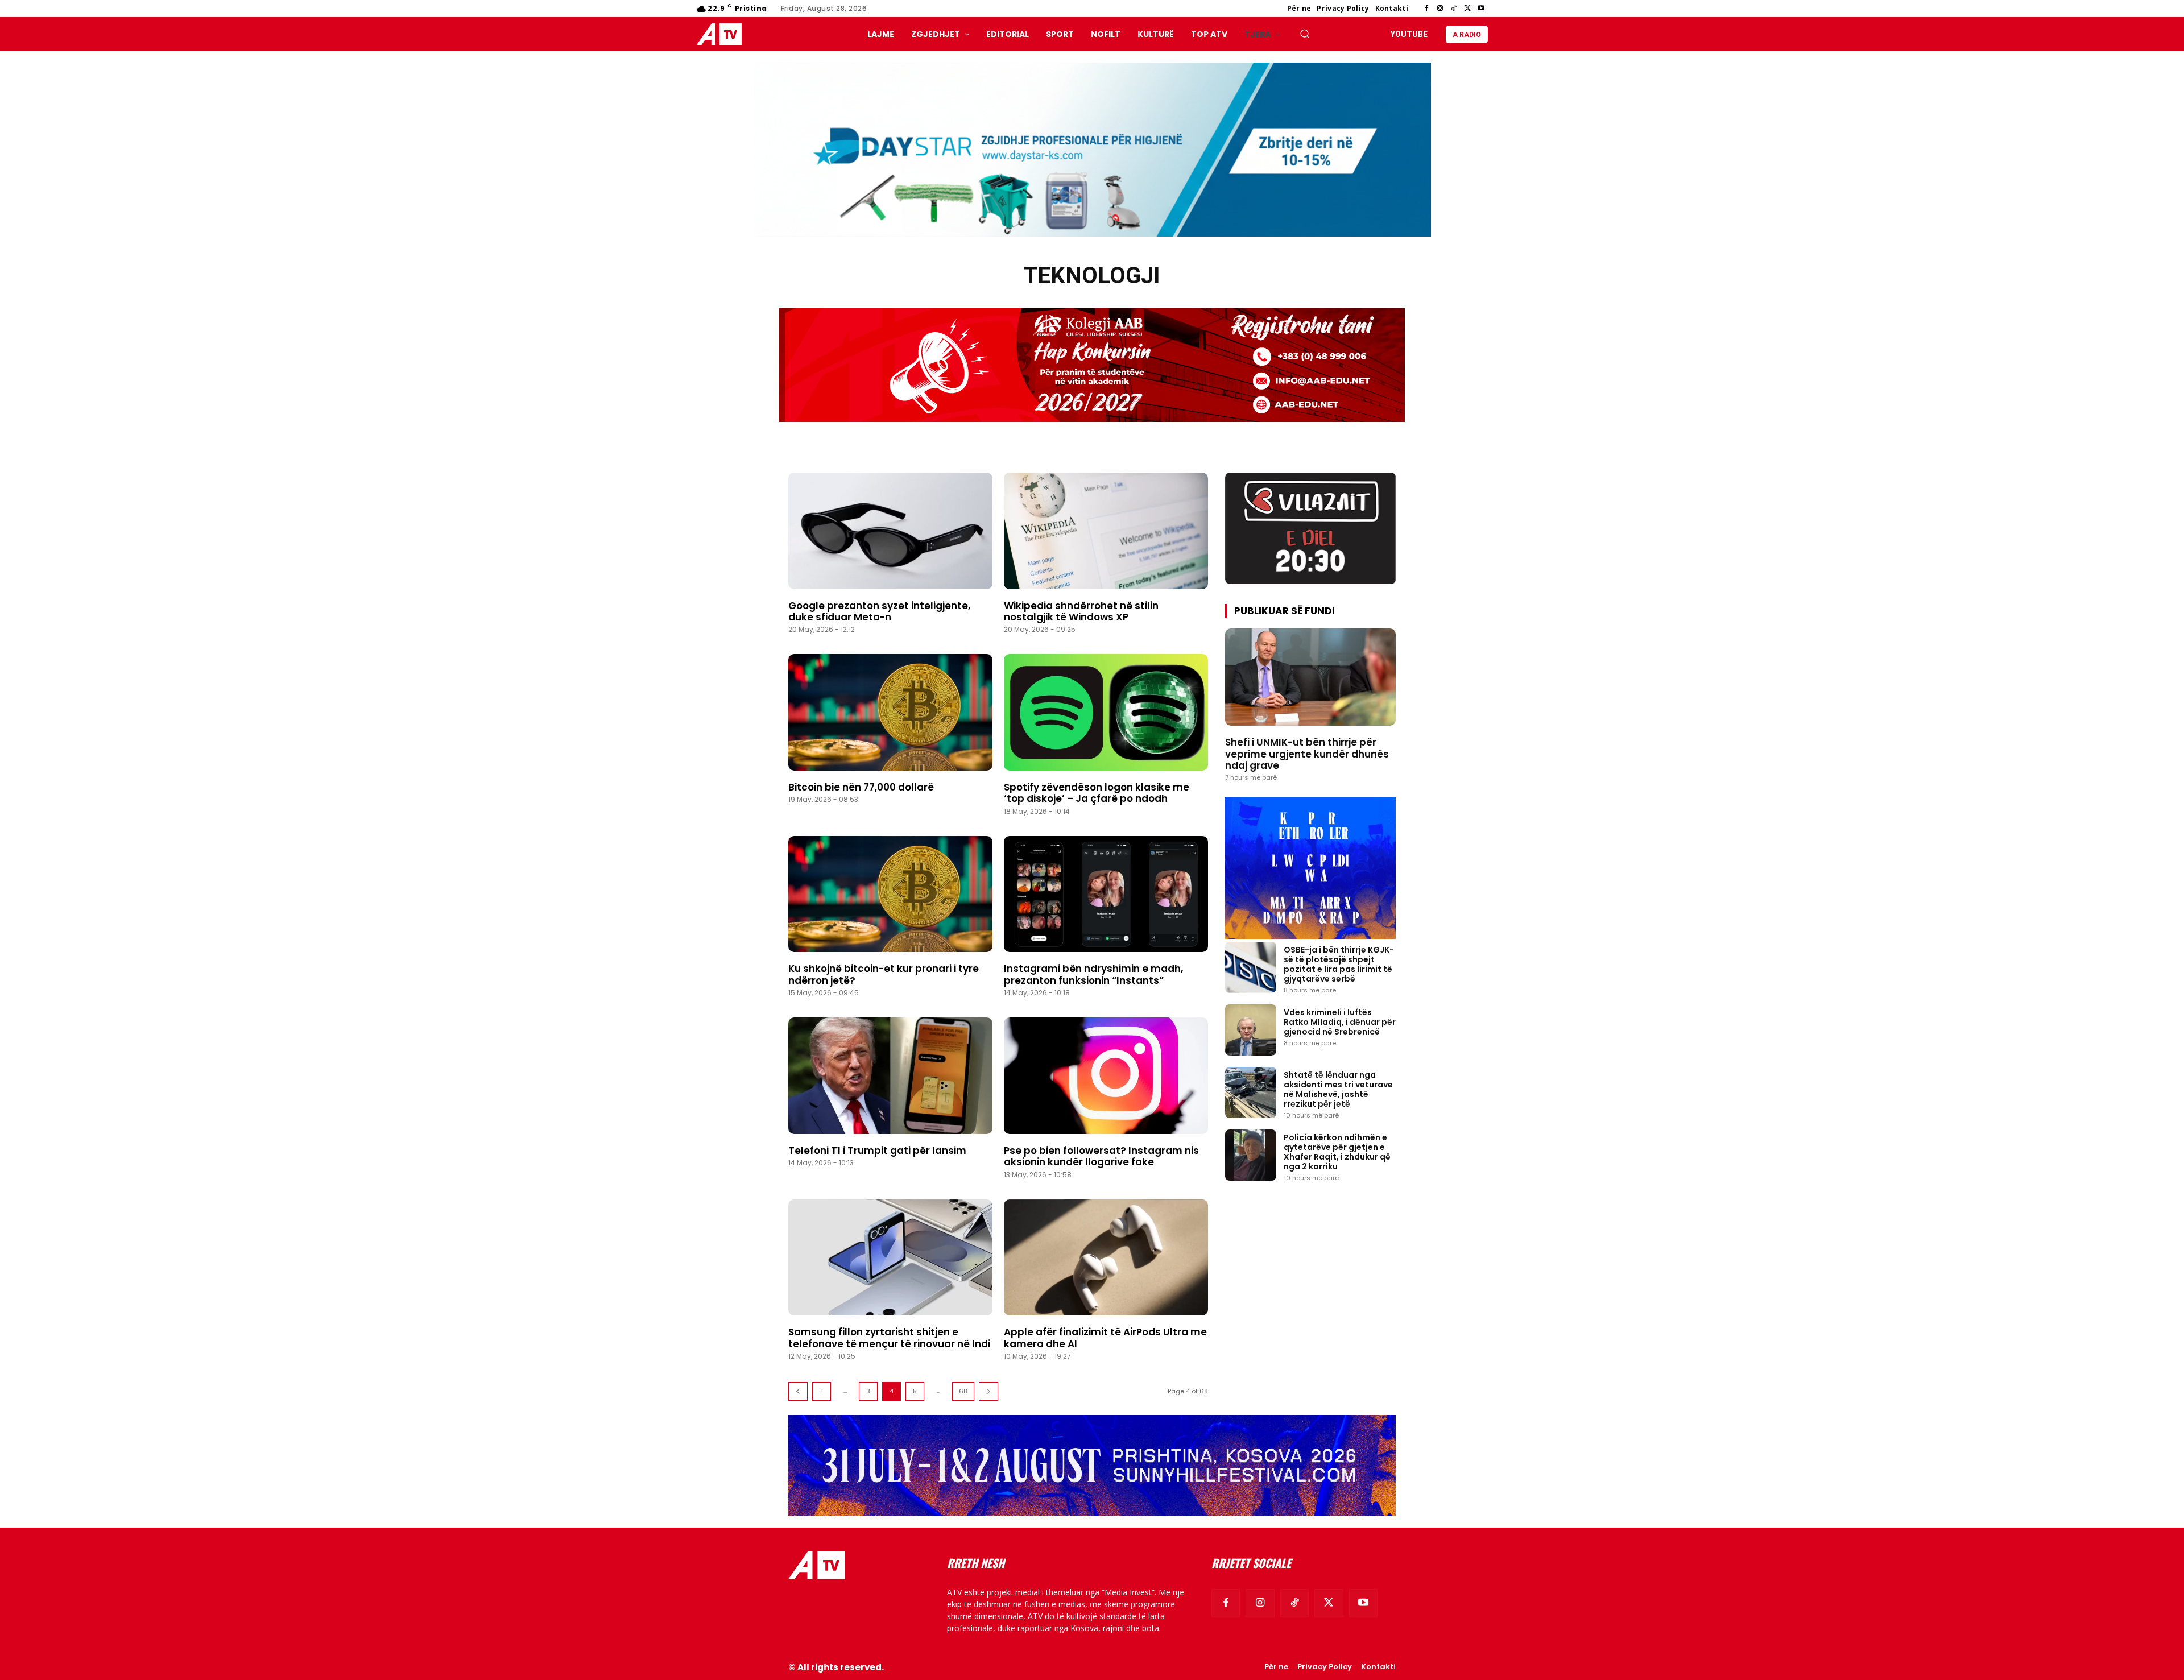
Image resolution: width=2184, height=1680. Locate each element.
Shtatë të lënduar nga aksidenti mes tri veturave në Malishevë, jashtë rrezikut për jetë (1338, 1089)
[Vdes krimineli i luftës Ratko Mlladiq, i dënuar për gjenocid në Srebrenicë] (1251, 1030)
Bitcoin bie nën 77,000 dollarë (861, 787)
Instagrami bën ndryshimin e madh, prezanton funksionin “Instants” (1093, 974)
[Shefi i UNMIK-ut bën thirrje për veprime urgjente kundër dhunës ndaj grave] (1310, 677)
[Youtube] (1481, 9)
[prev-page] (798, 1391)
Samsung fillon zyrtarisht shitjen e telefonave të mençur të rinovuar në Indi (889, 1338)
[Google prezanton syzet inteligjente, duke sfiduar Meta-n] (890, 531)
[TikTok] (1454, 9)
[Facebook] (1426, 9)
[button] (1305, 34)
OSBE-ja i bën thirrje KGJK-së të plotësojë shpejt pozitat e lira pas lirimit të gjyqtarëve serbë (1339, 964)
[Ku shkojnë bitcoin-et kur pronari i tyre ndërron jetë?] (890, 894)
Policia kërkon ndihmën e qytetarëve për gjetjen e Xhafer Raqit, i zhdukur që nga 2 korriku (1337, 1152)
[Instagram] (1440, 9)
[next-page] (988, 1391)
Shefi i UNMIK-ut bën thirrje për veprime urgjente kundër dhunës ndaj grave (1307, 754)
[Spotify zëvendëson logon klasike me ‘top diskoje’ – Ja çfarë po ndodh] (1106, 712)
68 (963, 1391)
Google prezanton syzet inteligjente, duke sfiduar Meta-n (879, 611)
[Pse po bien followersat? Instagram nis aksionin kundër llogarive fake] (1106, 1076)
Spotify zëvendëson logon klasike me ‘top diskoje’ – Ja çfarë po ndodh (1097, 793)
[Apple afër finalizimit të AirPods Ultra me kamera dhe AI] (1106, 1258)
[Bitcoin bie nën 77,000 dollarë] (890, 712)
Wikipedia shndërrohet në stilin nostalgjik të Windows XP (1081, 611)
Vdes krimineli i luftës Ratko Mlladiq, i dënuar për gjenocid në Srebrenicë (1340, 1022)
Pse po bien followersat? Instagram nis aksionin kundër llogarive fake (1101, 1156)
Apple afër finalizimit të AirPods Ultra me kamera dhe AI (1105, 1338)
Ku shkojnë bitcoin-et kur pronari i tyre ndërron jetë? (884, 974)
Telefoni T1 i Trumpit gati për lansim (877, 1151)
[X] (1467, 9)
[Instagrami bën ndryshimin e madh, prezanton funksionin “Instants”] (1106, 894)
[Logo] (722, 34)
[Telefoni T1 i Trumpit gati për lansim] (890, 1076)
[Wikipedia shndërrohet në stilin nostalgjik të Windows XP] (1106, 531)
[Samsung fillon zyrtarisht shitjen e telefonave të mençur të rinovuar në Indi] (890, 1258)
